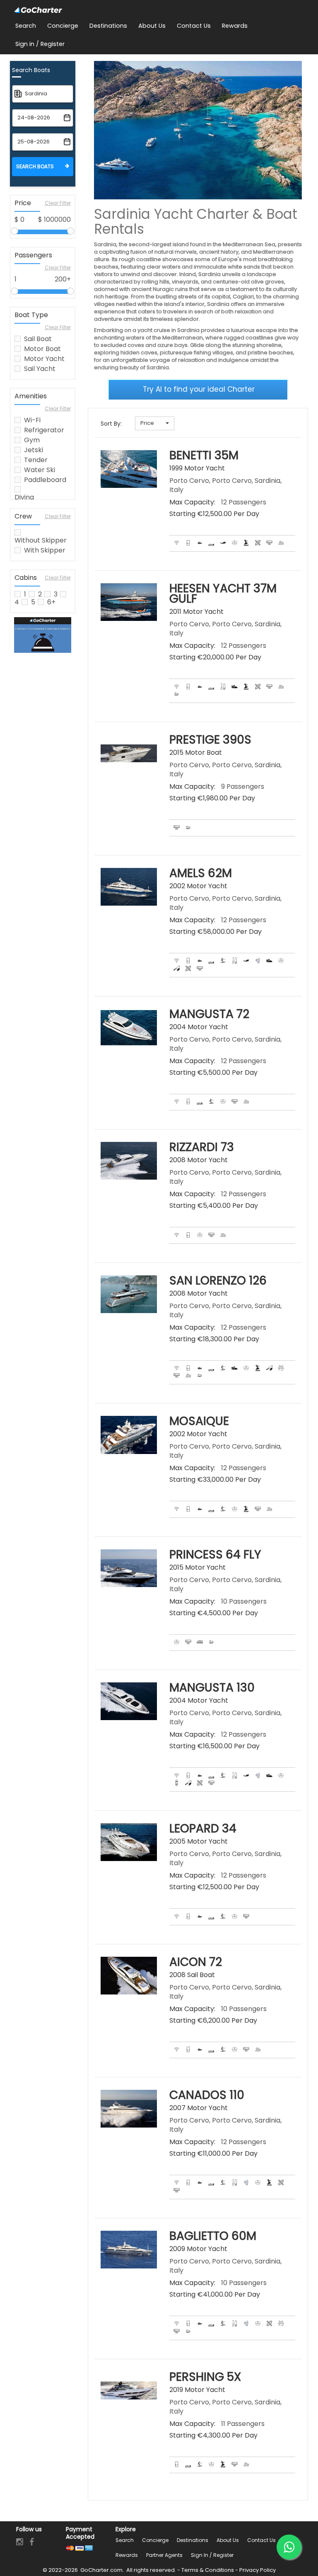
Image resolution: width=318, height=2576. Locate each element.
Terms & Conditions (208, 2570)
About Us (228, 2540)
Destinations (193, 2540)
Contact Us (261, 2540)
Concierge (155, 2540)
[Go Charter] (38, 10)
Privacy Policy (258, 2570)
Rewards (127, 2555)
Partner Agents (164, 2555)
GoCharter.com (101, 2570)
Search (125, 2540)
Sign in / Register (212, 2555)
